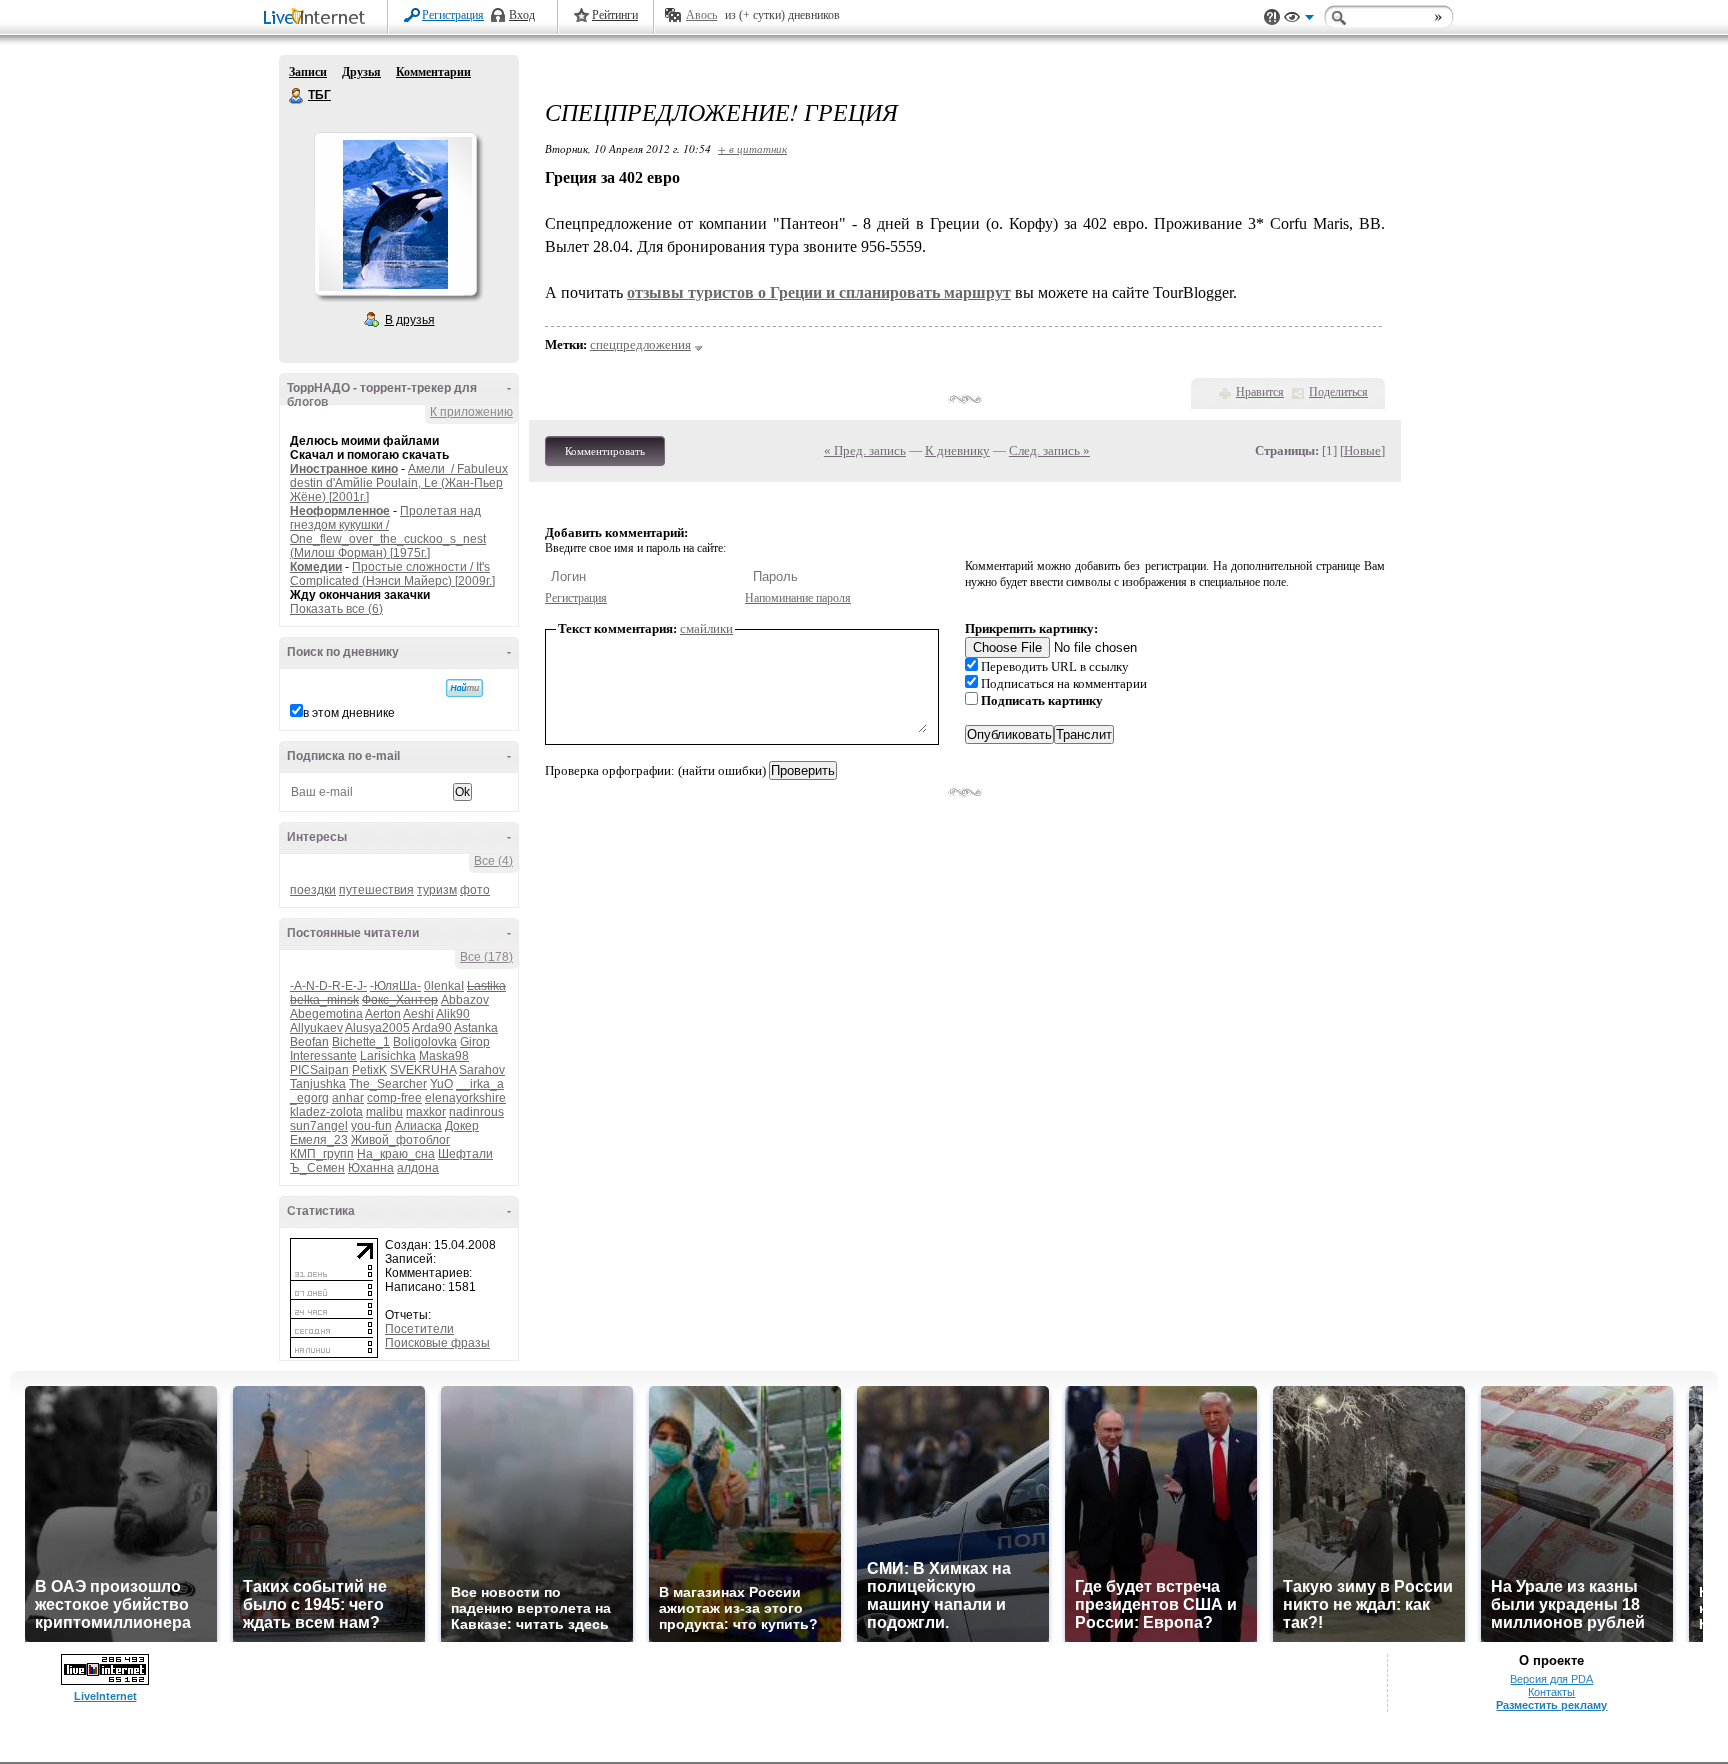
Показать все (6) (336, 609)
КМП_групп (322, 1154)
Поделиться (1338, 392)
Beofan (309, 1042)
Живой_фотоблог (400, 1140)
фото (475, 890)
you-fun (371, 1126)
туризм (437, 890)
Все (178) (486, 957)
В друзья (410, 320)
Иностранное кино (344, 469)
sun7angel (319, 1126)
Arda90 (432, 1028)
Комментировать (605, 451)
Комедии (316, 567)
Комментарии (433, 72)
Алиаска (418, 1126)
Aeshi (418, 1014)
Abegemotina (326, 1014)
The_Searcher (388, 1084)
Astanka (476, 1028)
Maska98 (444, 1056)
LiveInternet (318, 18)
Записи (308, 72)
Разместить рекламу (1551, 1705)
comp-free (394, 1098)
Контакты (1551, 1692)
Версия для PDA (1551, 1679)
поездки (313, 890)
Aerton (383, 1014)
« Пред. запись (865, 450)
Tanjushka (318, 1084)
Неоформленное (340, 511)
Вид (1299, 20)
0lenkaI (444, 986)
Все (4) (493, 861)
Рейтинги (615, 15)
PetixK (369, 1070)
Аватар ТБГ (395, 214)
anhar (348, 1098)
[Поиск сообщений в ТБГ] (464, 688)
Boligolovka (425, 1042)
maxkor (426, 1112)
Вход (522, 15)
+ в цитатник (752, 148)
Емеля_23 (319, 1140)
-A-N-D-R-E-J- (328, 986)
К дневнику (957, 450)
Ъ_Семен (317, 1168)
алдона (418, 1168)
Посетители (419, 1329)
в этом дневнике (349, 713)
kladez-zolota (326, 1112)
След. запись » (1049, 450)
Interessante (323, 1056)
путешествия (376, 890)
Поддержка (1272, 17)
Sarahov (482, 1070)
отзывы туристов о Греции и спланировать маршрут (819, 292)
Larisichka (388, 1056)
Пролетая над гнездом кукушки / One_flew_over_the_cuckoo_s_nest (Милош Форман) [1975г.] (388, 532)
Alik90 (453, 1014)
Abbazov (465, 1000)
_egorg (309, 1098)
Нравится (1260, 392)
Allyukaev (316, 1028)
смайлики (706, 628)
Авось (701, 15)
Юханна (371, 1168)
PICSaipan (319, 1070)
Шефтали (465, 1154)
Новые (1362, 450)
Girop (475, 1042)
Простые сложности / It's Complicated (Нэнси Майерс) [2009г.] (392, 574)
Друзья (361, 72)
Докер (462, 1126)
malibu (384, 1112)
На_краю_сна (396, 1154)
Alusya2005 (377, 1028)
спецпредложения (640, 344)
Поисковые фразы (437, 1343)
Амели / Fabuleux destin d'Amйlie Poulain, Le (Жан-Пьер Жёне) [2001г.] (399, 483)
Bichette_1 (361, 1042)
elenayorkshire (465, 1098)
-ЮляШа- (395, 986)
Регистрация (453, 15)
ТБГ (297, 96)
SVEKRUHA (423, 1070)
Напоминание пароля (798, 598)
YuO (441, 1084)
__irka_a (480, 1084)
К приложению (471, 412)
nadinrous (476, 1112)
